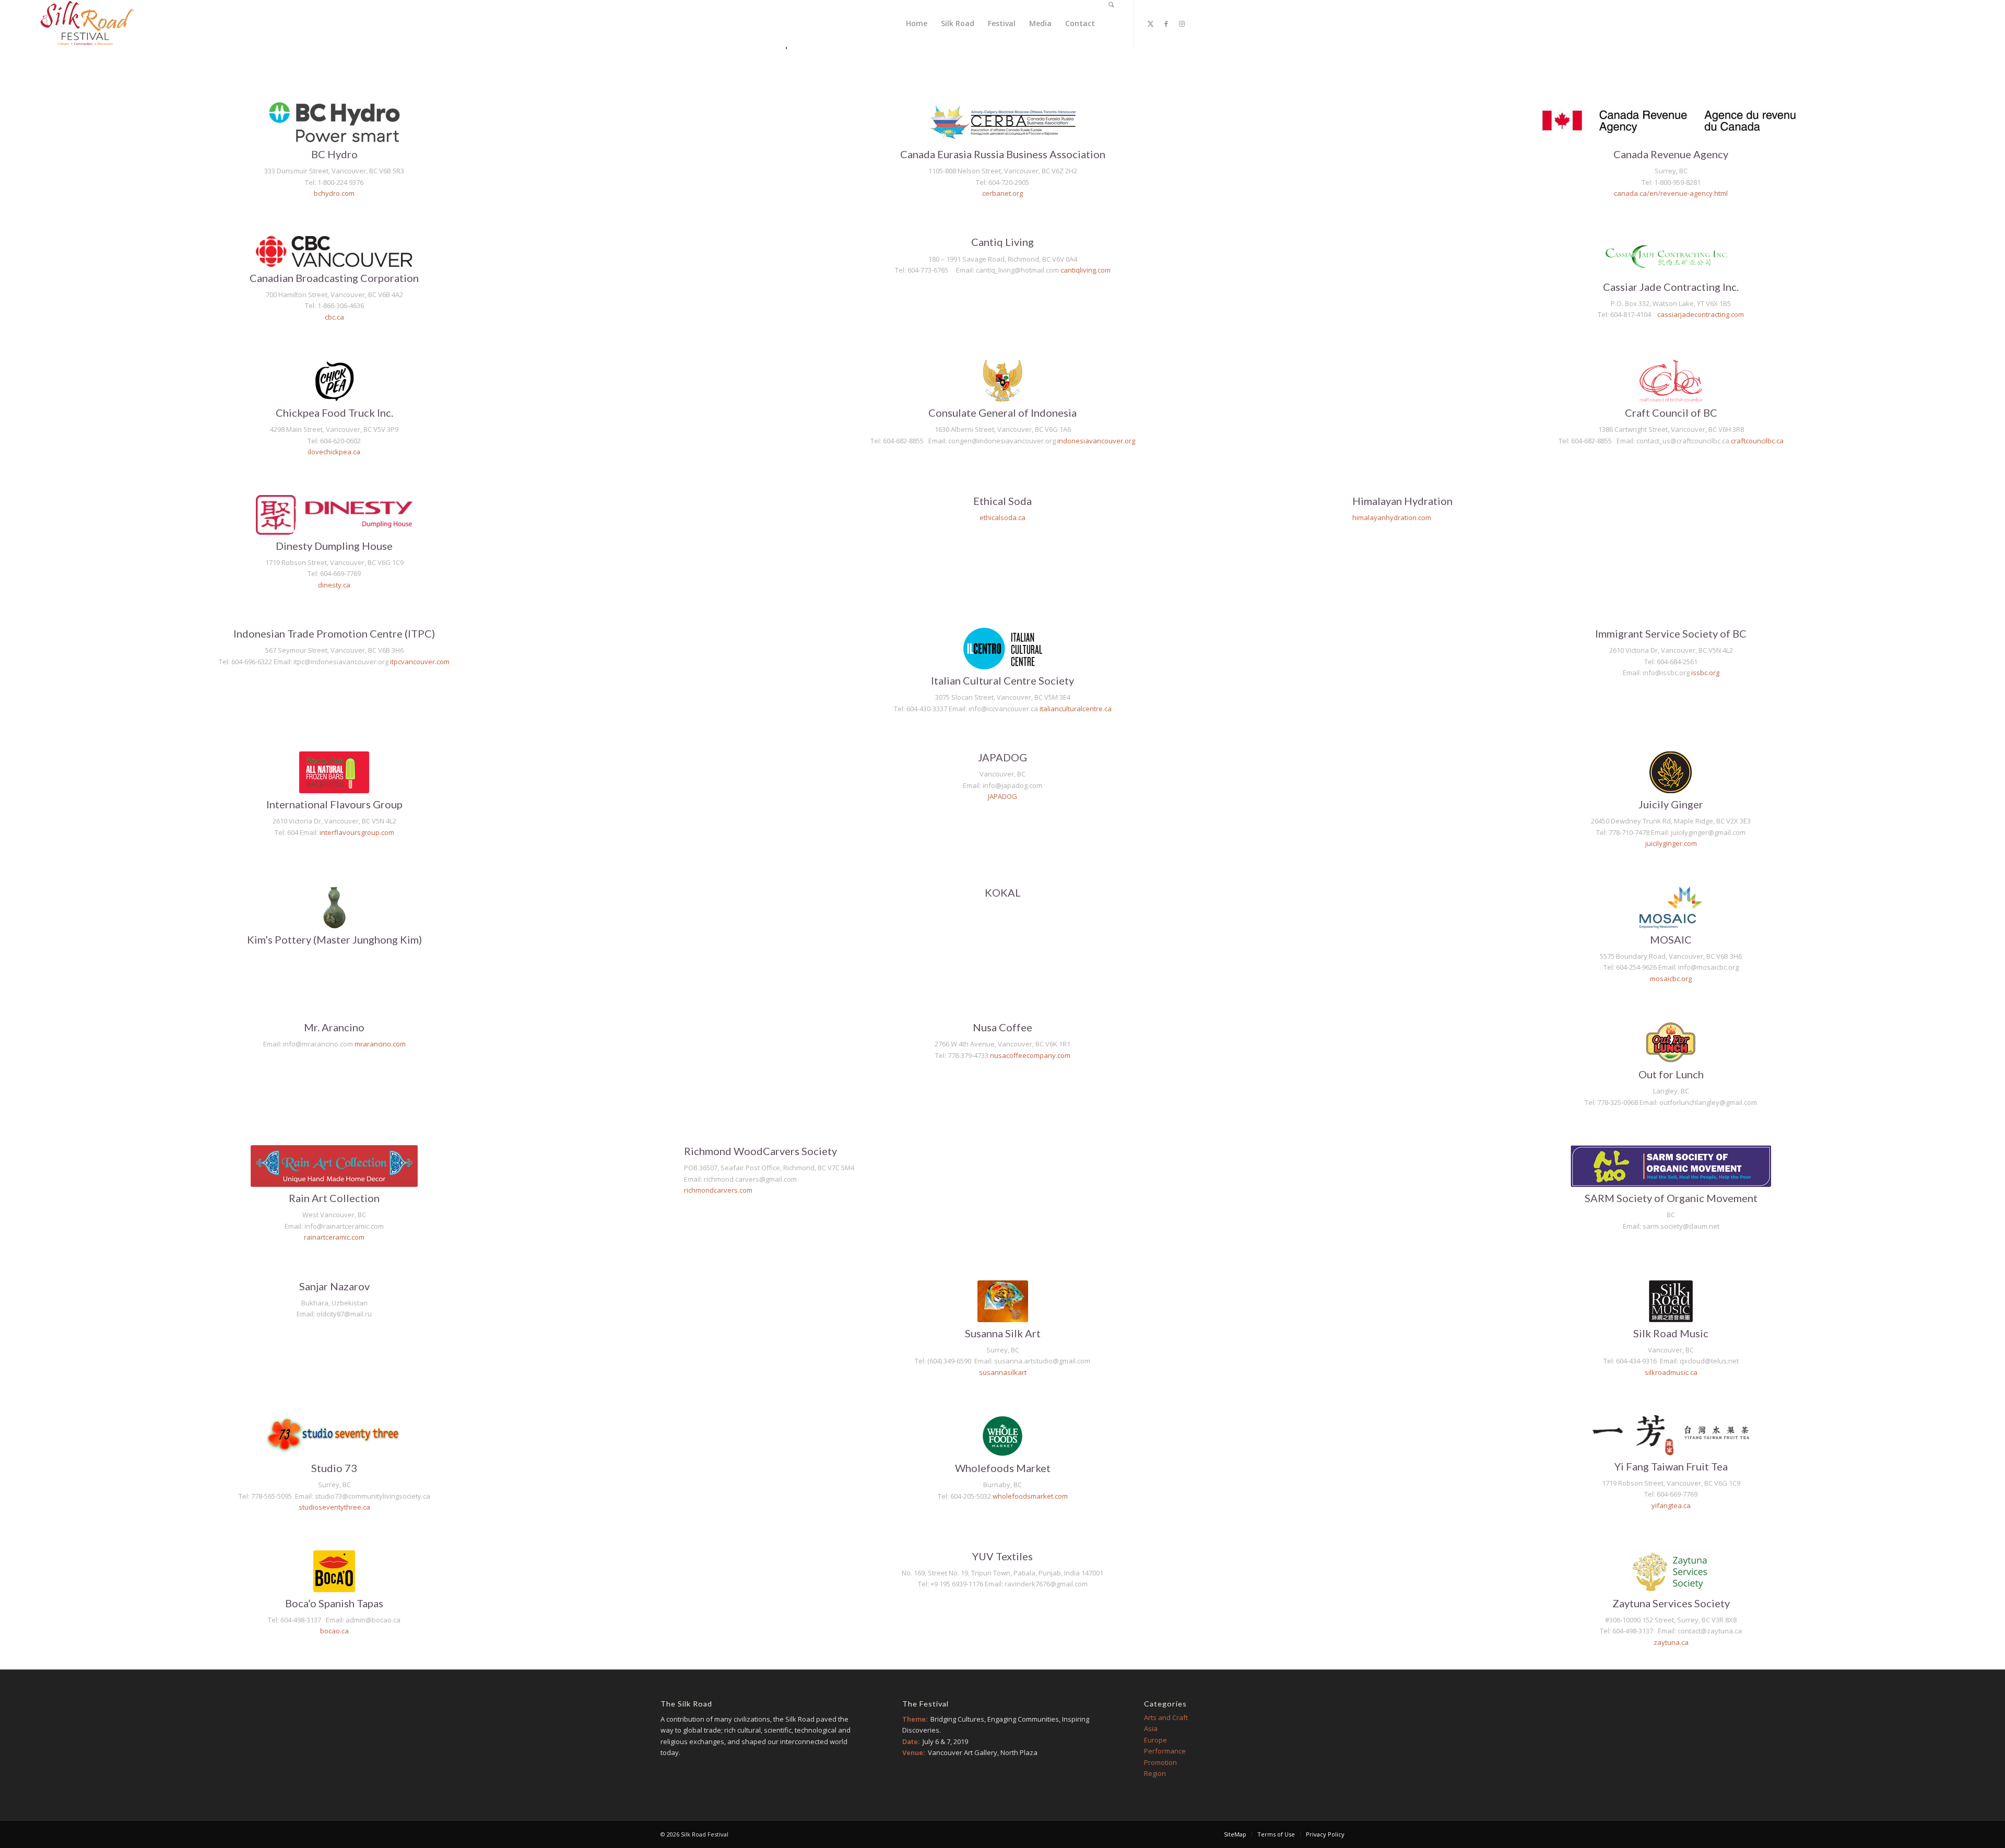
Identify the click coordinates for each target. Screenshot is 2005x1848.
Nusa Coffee (1002, 1027)
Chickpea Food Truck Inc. (334, 413)
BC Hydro (334, 154)
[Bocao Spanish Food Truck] (334, 1571)
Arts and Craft (1166, 1717)
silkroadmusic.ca (1671, 1372)
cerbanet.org (1002, 193)
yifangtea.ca (1671, 1505)
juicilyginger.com (1671, 843)
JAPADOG (1002, 757)
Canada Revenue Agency (1671, 154)
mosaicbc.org (1671, 979)
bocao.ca (334, 1631)
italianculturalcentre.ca (1076, 709)
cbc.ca (334, 317)
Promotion (1160, 1762)
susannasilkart (1003, 1372)
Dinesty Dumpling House (334, 546)
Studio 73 (334, 1468)
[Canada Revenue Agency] (1671, 122)
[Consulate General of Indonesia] (1003, 381)
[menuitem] (917, 23)
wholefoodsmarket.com (1030, 1496)
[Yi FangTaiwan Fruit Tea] (1671, 1435)
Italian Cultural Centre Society (1002, 680)
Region (1155, 1773)
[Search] (1111, 23)
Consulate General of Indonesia (1002, 413)
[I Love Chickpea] (334, 381)
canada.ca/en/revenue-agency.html (1671, 193)
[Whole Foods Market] (1002, 1436)
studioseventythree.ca (334, 1507)
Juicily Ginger (1671, 804)
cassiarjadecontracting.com (1701, 314)
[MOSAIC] (1671, 908)
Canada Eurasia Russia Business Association (1003, 154)
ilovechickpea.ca (334, 452)
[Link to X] (1150, 23)
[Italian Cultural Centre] (1003, 649)
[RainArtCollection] (334, 1166)
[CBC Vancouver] (334, 251)
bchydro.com (334, 193)
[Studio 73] (334, 1436)
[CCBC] (1671, 381)
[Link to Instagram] (1182, 23)
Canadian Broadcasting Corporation (334, 278)
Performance (1165, 1751)
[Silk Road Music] (1671, 1301)
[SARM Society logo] (1671, 1166)
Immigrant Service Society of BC (1671, 633)
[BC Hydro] (334, 122)
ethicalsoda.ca (1002, 517)
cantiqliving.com (1086, 270)
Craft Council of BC (1671, 413)
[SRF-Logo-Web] (87, 24)
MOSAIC (1671, 939)
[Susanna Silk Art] (1003, 1301)
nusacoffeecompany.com (1030, 1055)
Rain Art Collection (334, 1198)
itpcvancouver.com (420, 662)
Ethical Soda (1002, 501)
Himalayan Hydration (1402, 501)
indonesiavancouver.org (1096, 441)
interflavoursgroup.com (357, 832)
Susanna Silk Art (1003, 1333)
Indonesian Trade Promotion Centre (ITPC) (334, 633)
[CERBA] (1003, 122)
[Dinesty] (334, 515)
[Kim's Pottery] (334, 908)
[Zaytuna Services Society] (1671, 1571)
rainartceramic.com (334, 1237)
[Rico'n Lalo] (334, 772)
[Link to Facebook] (1166, 23)
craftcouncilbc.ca (1757, 441)
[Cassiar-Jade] (1671, 256)
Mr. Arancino (334, 1027)
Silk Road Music (1671, 1333)
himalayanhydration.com (1392, 517)
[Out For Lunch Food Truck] (1671, 1042)
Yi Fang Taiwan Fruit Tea (1671, 1466)
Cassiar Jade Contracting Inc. (1671, 287)
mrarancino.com (380, 1044)
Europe (1155, 1740)
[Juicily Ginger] (1671, 772)
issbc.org (1705, 673)
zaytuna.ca (1671, 1642)
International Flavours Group (334, 804)
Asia (1151, 1728)
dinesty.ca (334, 585)
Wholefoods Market (1003, 1468)
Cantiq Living (1002, 242)
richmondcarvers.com (718, 1190)
